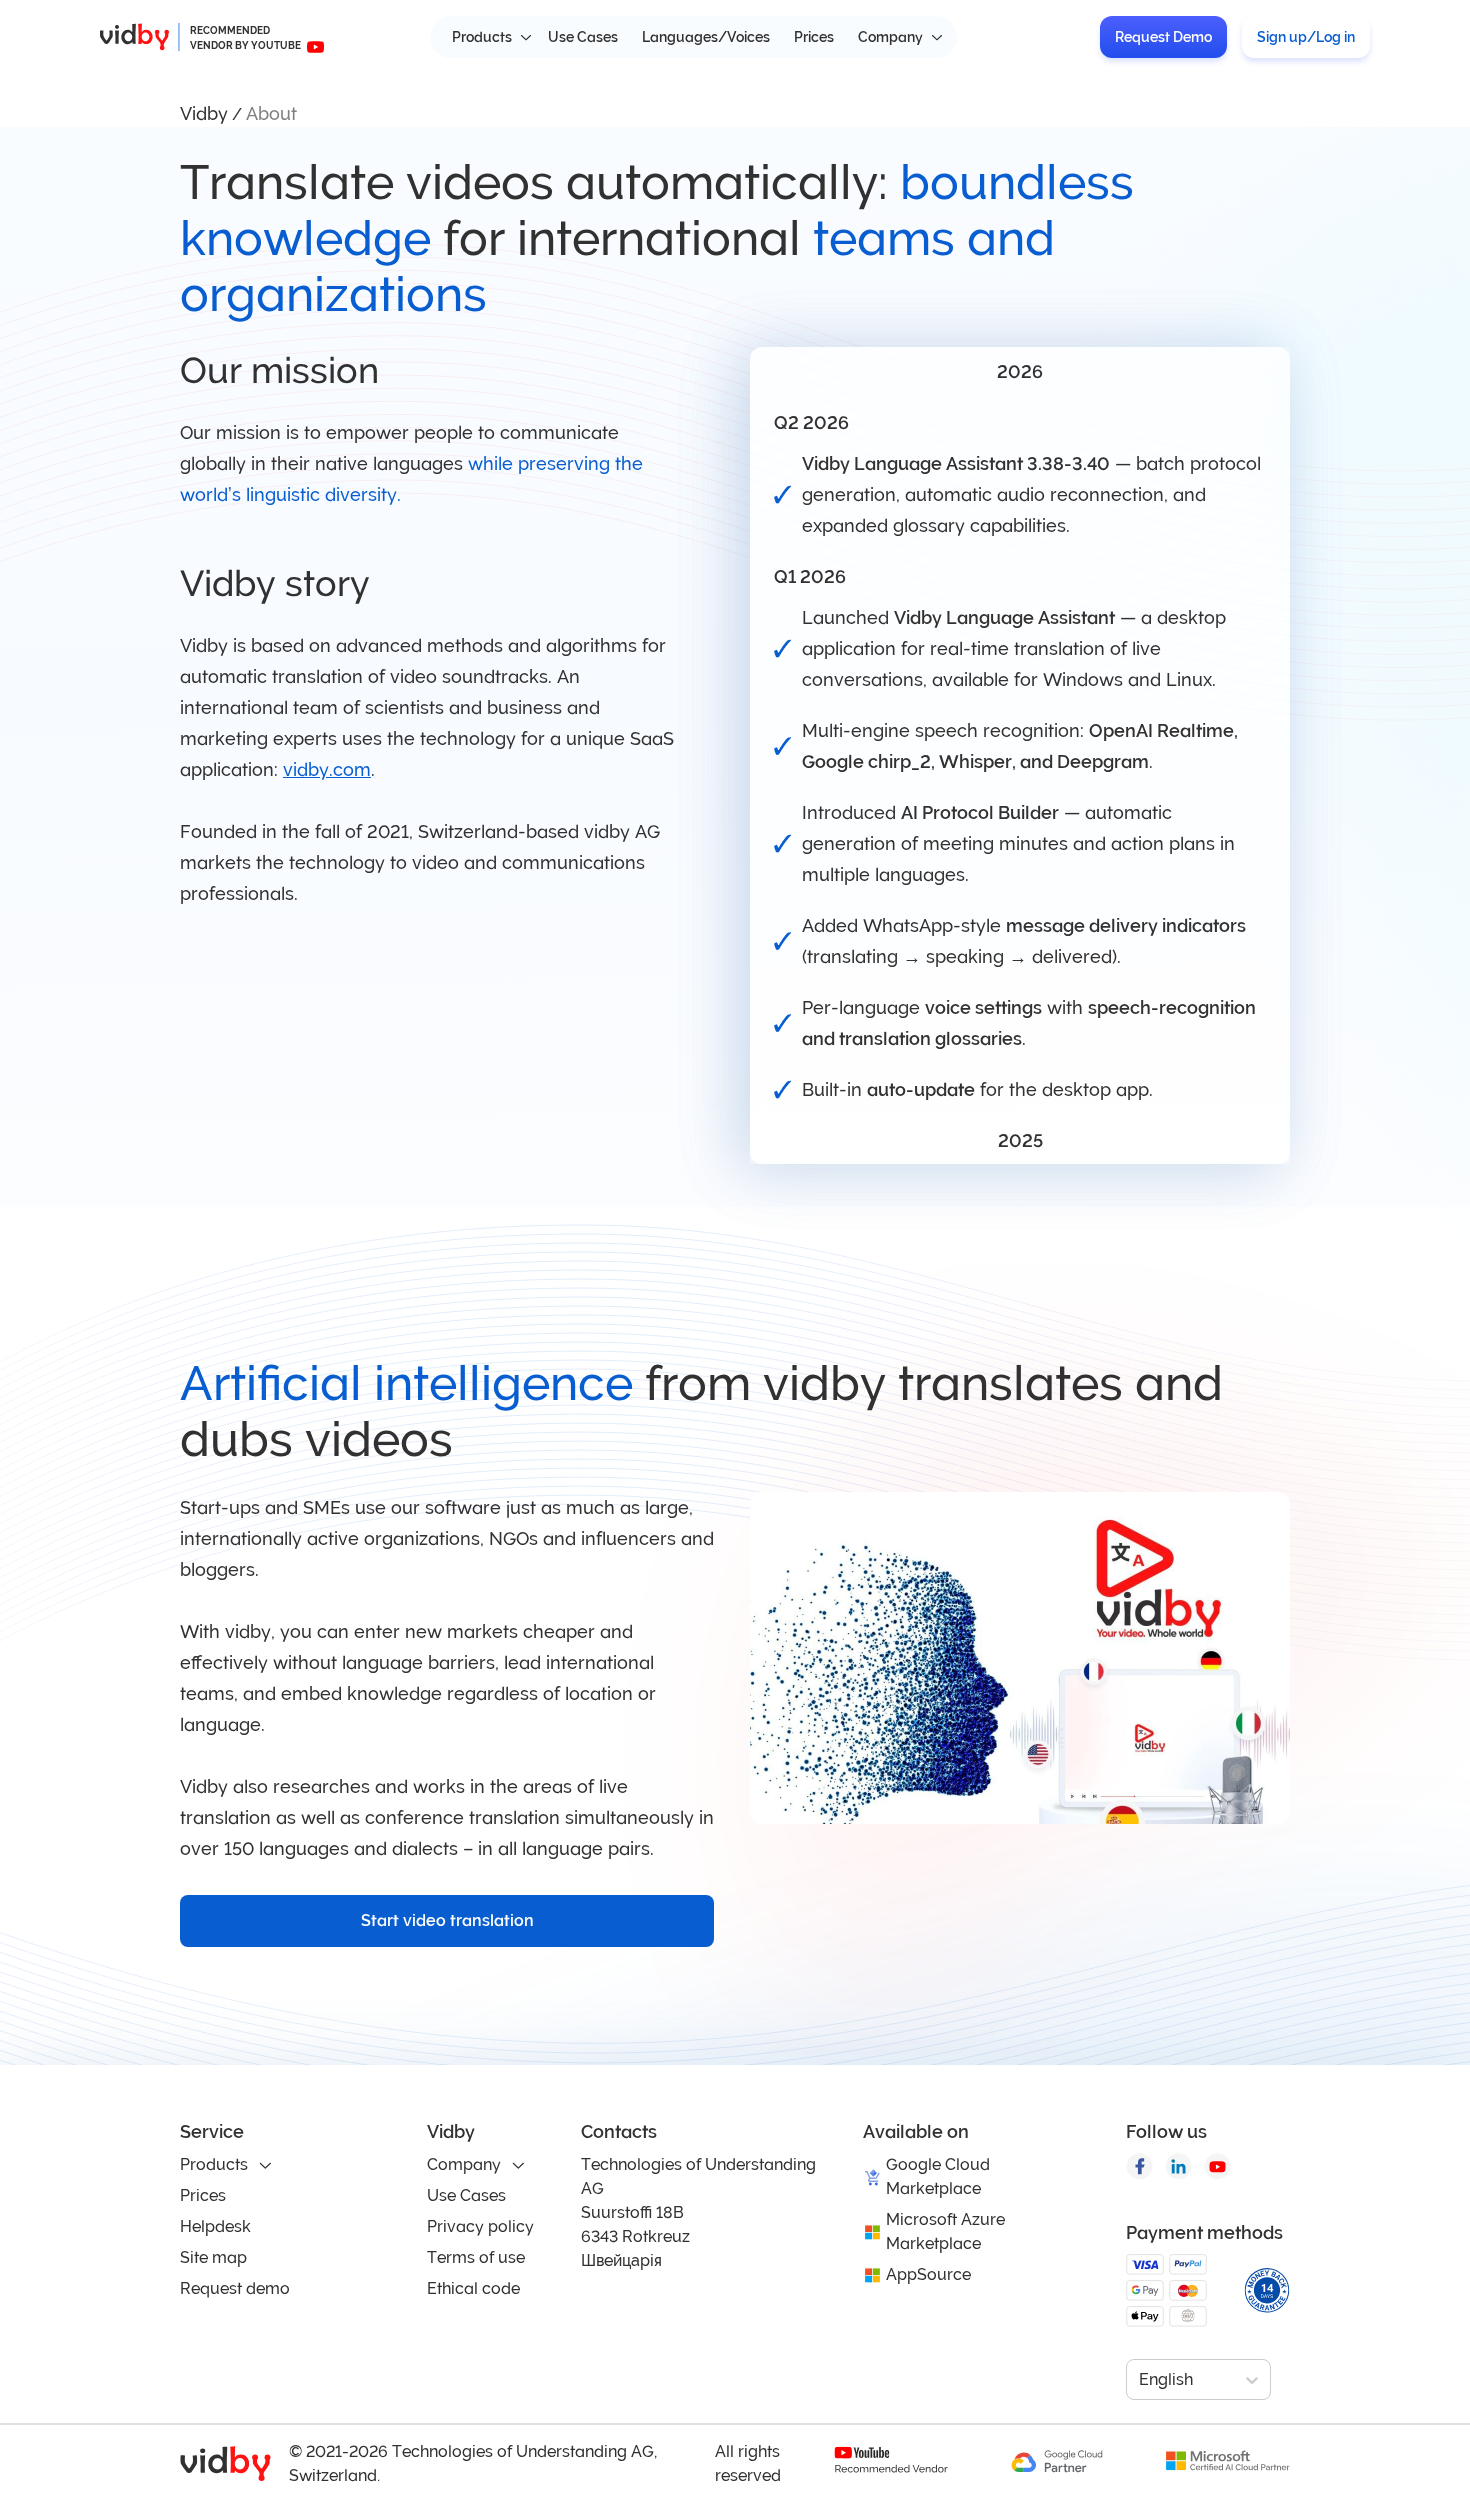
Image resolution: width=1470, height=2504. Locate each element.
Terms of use (476, 2257)
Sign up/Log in (1306, 37)
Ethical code (473, 2288)
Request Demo (1163, 37)
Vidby (204, 113)
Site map (213, 2257)
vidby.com (327, 769)
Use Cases (583, 37)
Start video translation (447, 1920)
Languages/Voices (706, 37)
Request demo (235, 2288)
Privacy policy (480, 2226)
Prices (814, 37)
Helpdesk (215, 2226)
